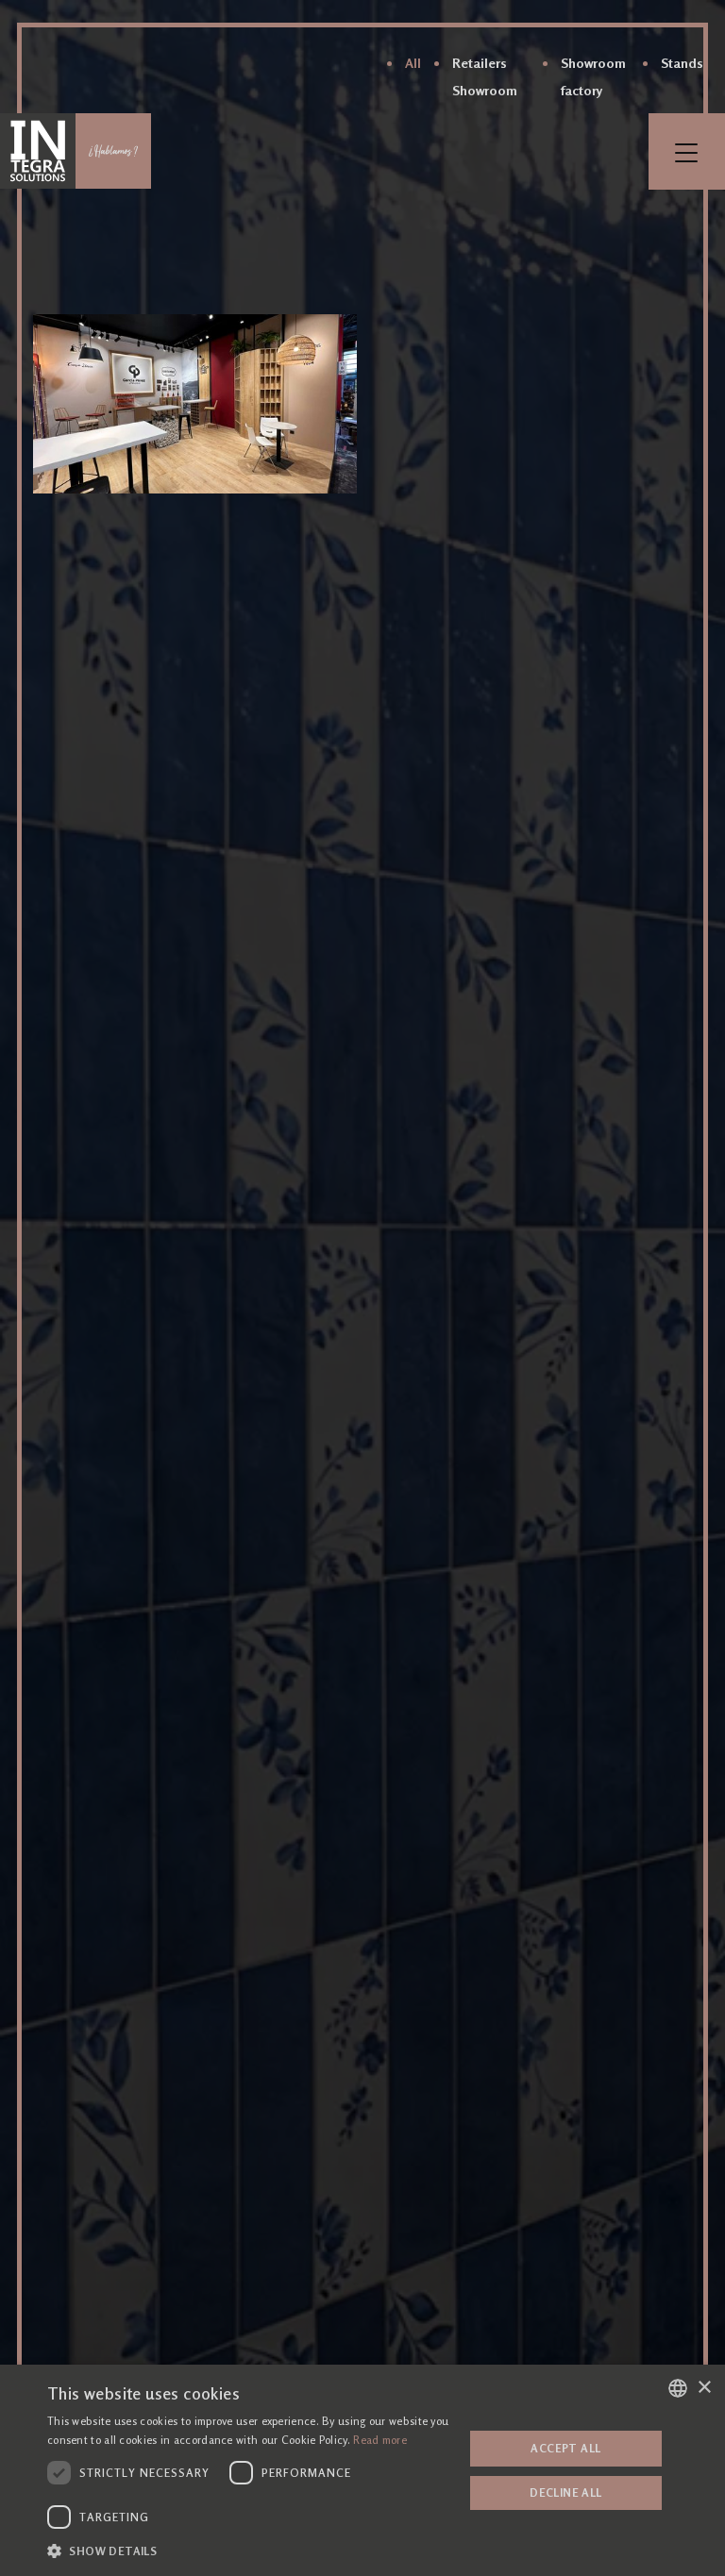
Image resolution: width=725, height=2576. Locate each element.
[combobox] (678, 2388)
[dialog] (362, 2470)
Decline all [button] (565, 2492)
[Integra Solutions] (38, 151)
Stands (682, 63)
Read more (380, 2440)
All (413, 63)
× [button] (704, 2388)
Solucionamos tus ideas (113, 151)
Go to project (195, 404)
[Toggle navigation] (687, 151)
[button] (249, 2551)
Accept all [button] (565, 2448)
